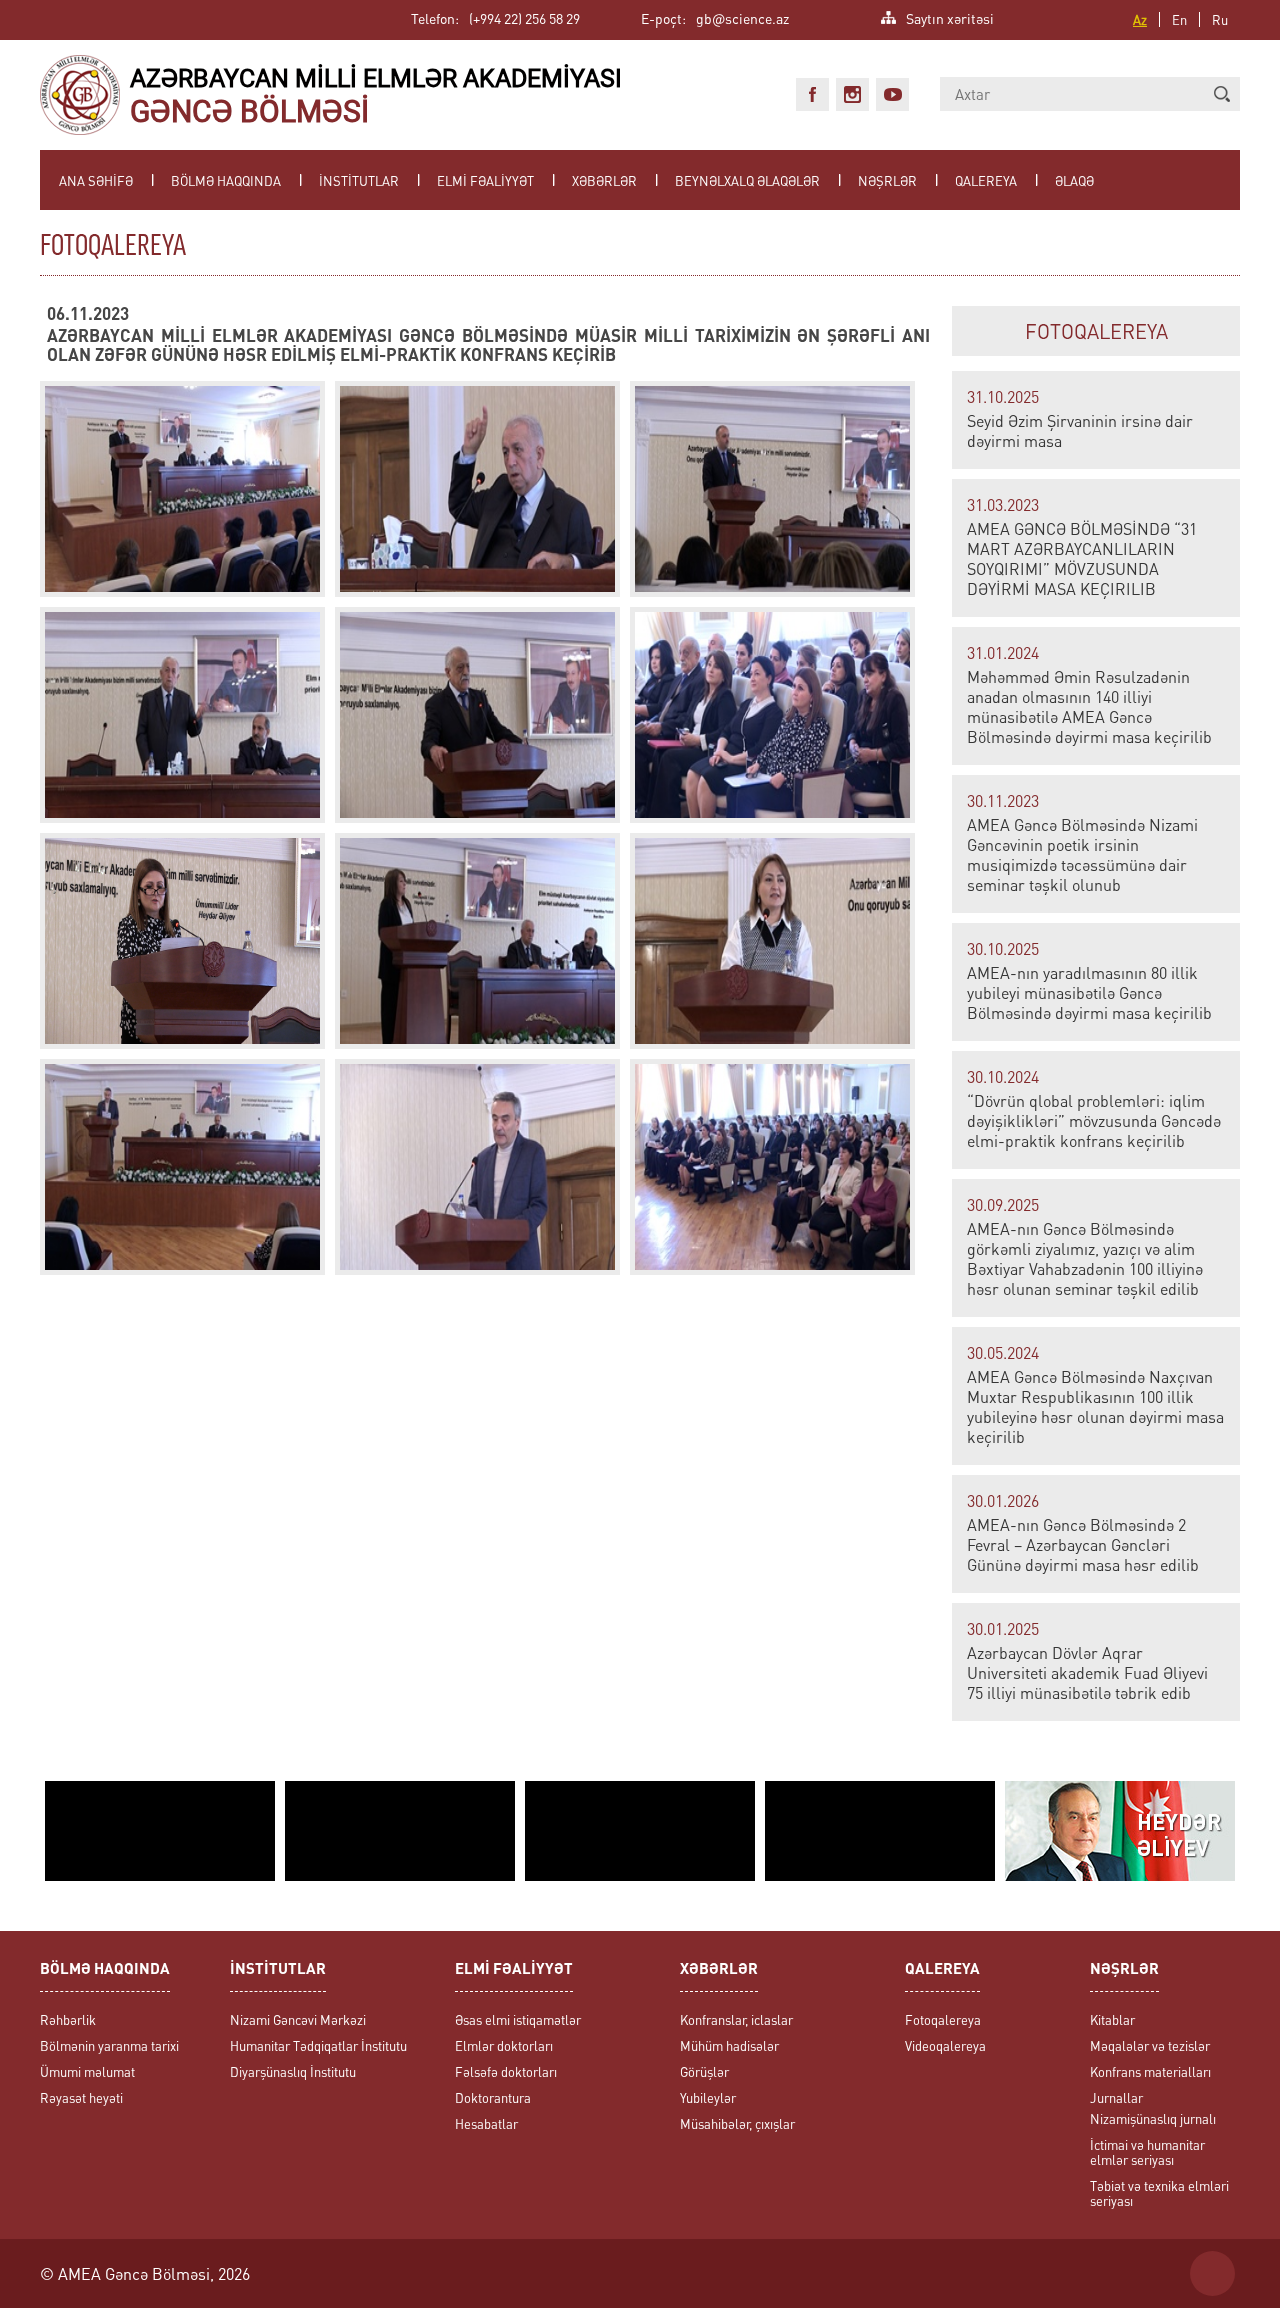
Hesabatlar (486, 2123)
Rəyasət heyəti (81, 2097)
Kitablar (1112, 2019)
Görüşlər (704, 2071)
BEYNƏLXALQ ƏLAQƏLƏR (747, 180)
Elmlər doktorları (504, 2045)
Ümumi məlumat (87, 2071)
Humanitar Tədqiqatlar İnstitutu (318, 2045)
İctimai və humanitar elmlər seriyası (1147, 2152)
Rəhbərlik (68, 2019)
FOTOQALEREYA (1096, 331)
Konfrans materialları (1150, 2071)
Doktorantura (493, 2097)
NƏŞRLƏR (887, 180)
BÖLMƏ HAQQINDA (226, 180)
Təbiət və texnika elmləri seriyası (1159, 2193)
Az (1140, 19)
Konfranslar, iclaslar (736, 2019)
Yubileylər (708, 2097)
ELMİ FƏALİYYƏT (485, 180)
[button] (1222, 94)
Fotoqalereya (943, 2019)
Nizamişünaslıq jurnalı (1153, 2118)
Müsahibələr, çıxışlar (737, 2123)
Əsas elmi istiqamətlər (518, 2019)
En (1179, 19)
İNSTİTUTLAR (359, 180)
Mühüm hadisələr (729, 2045)
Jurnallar (1116, 2097)
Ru (1220, 19)
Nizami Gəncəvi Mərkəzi (298, 2019)
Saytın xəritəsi (950, 16)
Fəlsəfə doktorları (506, 2071)
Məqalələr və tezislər (1150, 2045)
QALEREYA (986, 180)
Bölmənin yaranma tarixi (109, 2045)
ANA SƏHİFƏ (96, 180)
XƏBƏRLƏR (604, 180)
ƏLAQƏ (1074, 180)
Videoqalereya (945, 2045)
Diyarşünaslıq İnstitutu (293, 2071)
